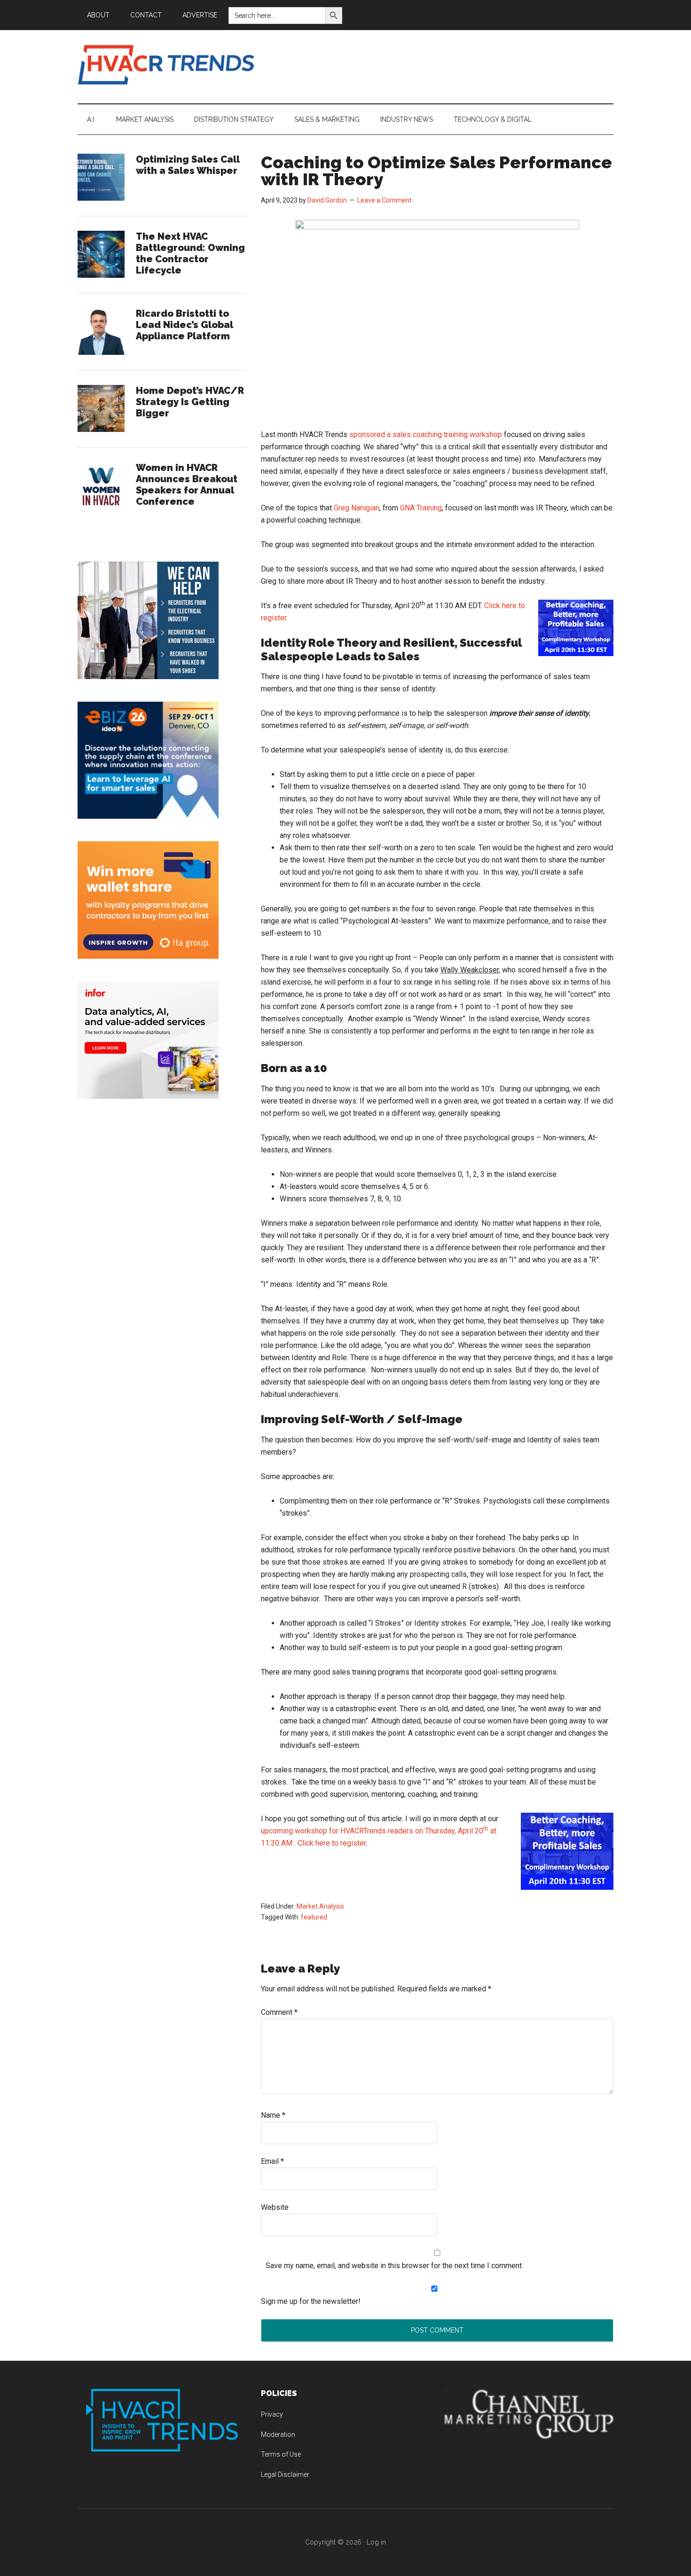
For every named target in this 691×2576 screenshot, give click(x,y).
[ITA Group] (148, 956)
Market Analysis (320, 1906)
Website (275, 2207)
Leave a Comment (385, 200)
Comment (279, 2012)
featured (314, 1917)
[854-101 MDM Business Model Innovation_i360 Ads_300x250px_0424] (148, 1096)
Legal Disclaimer (285, 2474)
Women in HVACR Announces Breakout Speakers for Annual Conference (187, 485)
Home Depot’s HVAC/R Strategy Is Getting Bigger (190, 402)
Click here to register (332, 1843)
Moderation (278, 2435)
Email (272, 2161)
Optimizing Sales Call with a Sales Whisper (188, 165)
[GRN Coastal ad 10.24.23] (148, 677)
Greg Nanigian (357, 508)
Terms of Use (281, 2454)
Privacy (272, 2414)
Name (273, 2115)
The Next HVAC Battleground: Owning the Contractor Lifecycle (190, 253)
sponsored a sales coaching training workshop (426, 435)
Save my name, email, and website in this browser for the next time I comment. (394, 2266)
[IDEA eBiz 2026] (148, 816)
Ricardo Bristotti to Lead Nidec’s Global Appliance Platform (185, 325)
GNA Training (421, 508)
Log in (376, 2542)
